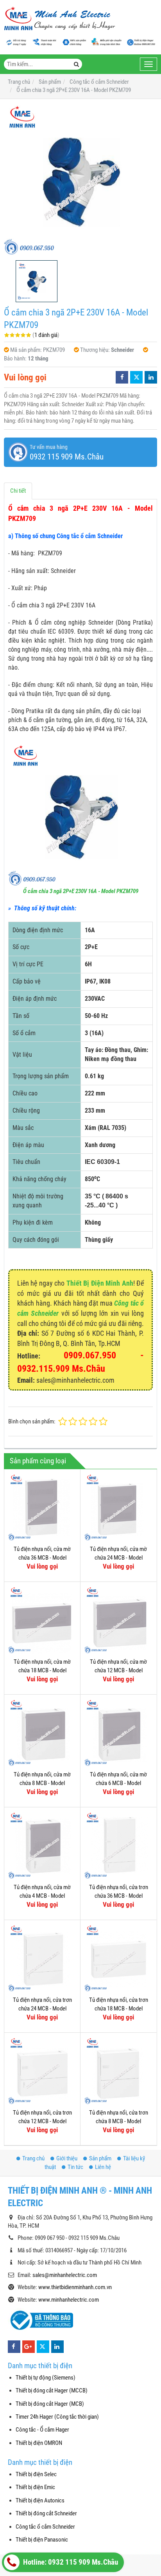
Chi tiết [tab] (18, 491)
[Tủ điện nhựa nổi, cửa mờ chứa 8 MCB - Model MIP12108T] (42, 1733)
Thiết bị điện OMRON (39, 2443)
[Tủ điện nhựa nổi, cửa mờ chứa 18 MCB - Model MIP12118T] (42, 1620)
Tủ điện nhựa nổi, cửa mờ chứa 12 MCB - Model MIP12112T (118, 1670)
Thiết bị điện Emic (35, 2487)
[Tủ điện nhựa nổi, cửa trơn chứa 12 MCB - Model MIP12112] (42, 2071)
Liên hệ (103, 2167)
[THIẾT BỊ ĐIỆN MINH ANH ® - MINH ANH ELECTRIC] (60, 19)
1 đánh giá (46, 335)
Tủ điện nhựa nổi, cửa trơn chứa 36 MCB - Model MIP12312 (119, 1896)
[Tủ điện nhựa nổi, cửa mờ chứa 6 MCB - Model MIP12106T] (118, 1733)
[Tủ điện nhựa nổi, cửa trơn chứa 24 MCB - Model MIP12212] (42, 1958)
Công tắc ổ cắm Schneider (45, 2527)
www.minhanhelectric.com (69, 2300)
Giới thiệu (67, 2158)
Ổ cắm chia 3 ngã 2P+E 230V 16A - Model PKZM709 (81, 891)
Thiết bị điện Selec (36, 2474)
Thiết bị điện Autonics (40, 2500)
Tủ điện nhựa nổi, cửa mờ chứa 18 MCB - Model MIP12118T (42, 1670)
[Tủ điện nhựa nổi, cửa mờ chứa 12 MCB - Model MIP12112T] (118, 1620)
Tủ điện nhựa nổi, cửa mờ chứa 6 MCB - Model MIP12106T (118, 1783)
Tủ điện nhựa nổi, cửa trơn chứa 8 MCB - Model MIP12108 (119, 2121)
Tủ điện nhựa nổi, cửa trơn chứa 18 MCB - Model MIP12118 (119, 2008)
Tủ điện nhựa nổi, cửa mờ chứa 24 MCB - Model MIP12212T (118, 1557)
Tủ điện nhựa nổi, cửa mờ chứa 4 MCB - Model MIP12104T (42, 1896)
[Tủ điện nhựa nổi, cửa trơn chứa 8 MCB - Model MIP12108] (118, 2071)
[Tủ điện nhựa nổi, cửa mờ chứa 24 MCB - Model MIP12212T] (118, 1507)
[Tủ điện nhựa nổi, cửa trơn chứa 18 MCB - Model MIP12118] (118, 1958)
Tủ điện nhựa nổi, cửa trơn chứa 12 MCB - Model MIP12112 (42, 2121)
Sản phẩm (100, 2158)
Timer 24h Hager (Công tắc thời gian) (57, 2417)
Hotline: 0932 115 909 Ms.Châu (70, 2562)
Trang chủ (33, 2158)
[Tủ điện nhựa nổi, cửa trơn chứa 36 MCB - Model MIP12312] (118, 1845)
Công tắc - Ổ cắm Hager (42, 2430)
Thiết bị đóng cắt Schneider (46, 2513)
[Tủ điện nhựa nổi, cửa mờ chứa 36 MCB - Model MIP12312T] (42, 1507)
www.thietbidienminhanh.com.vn (75, 2287)
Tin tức (75, 2167)
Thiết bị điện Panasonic (42, 2540)
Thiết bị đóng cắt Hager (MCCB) (52, 2390)
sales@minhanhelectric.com (65, 2275)
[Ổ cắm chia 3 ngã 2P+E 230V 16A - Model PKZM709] (80, 180)
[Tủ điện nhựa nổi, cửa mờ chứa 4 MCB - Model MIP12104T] (42, 1845)
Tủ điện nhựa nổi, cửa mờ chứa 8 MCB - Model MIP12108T (42, 1783)
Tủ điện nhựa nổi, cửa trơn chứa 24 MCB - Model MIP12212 (42, 2008)
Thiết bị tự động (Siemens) (46, 2378)
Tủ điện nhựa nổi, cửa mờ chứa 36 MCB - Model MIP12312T (42, 1557)
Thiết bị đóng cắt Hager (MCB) (50, 2404)
